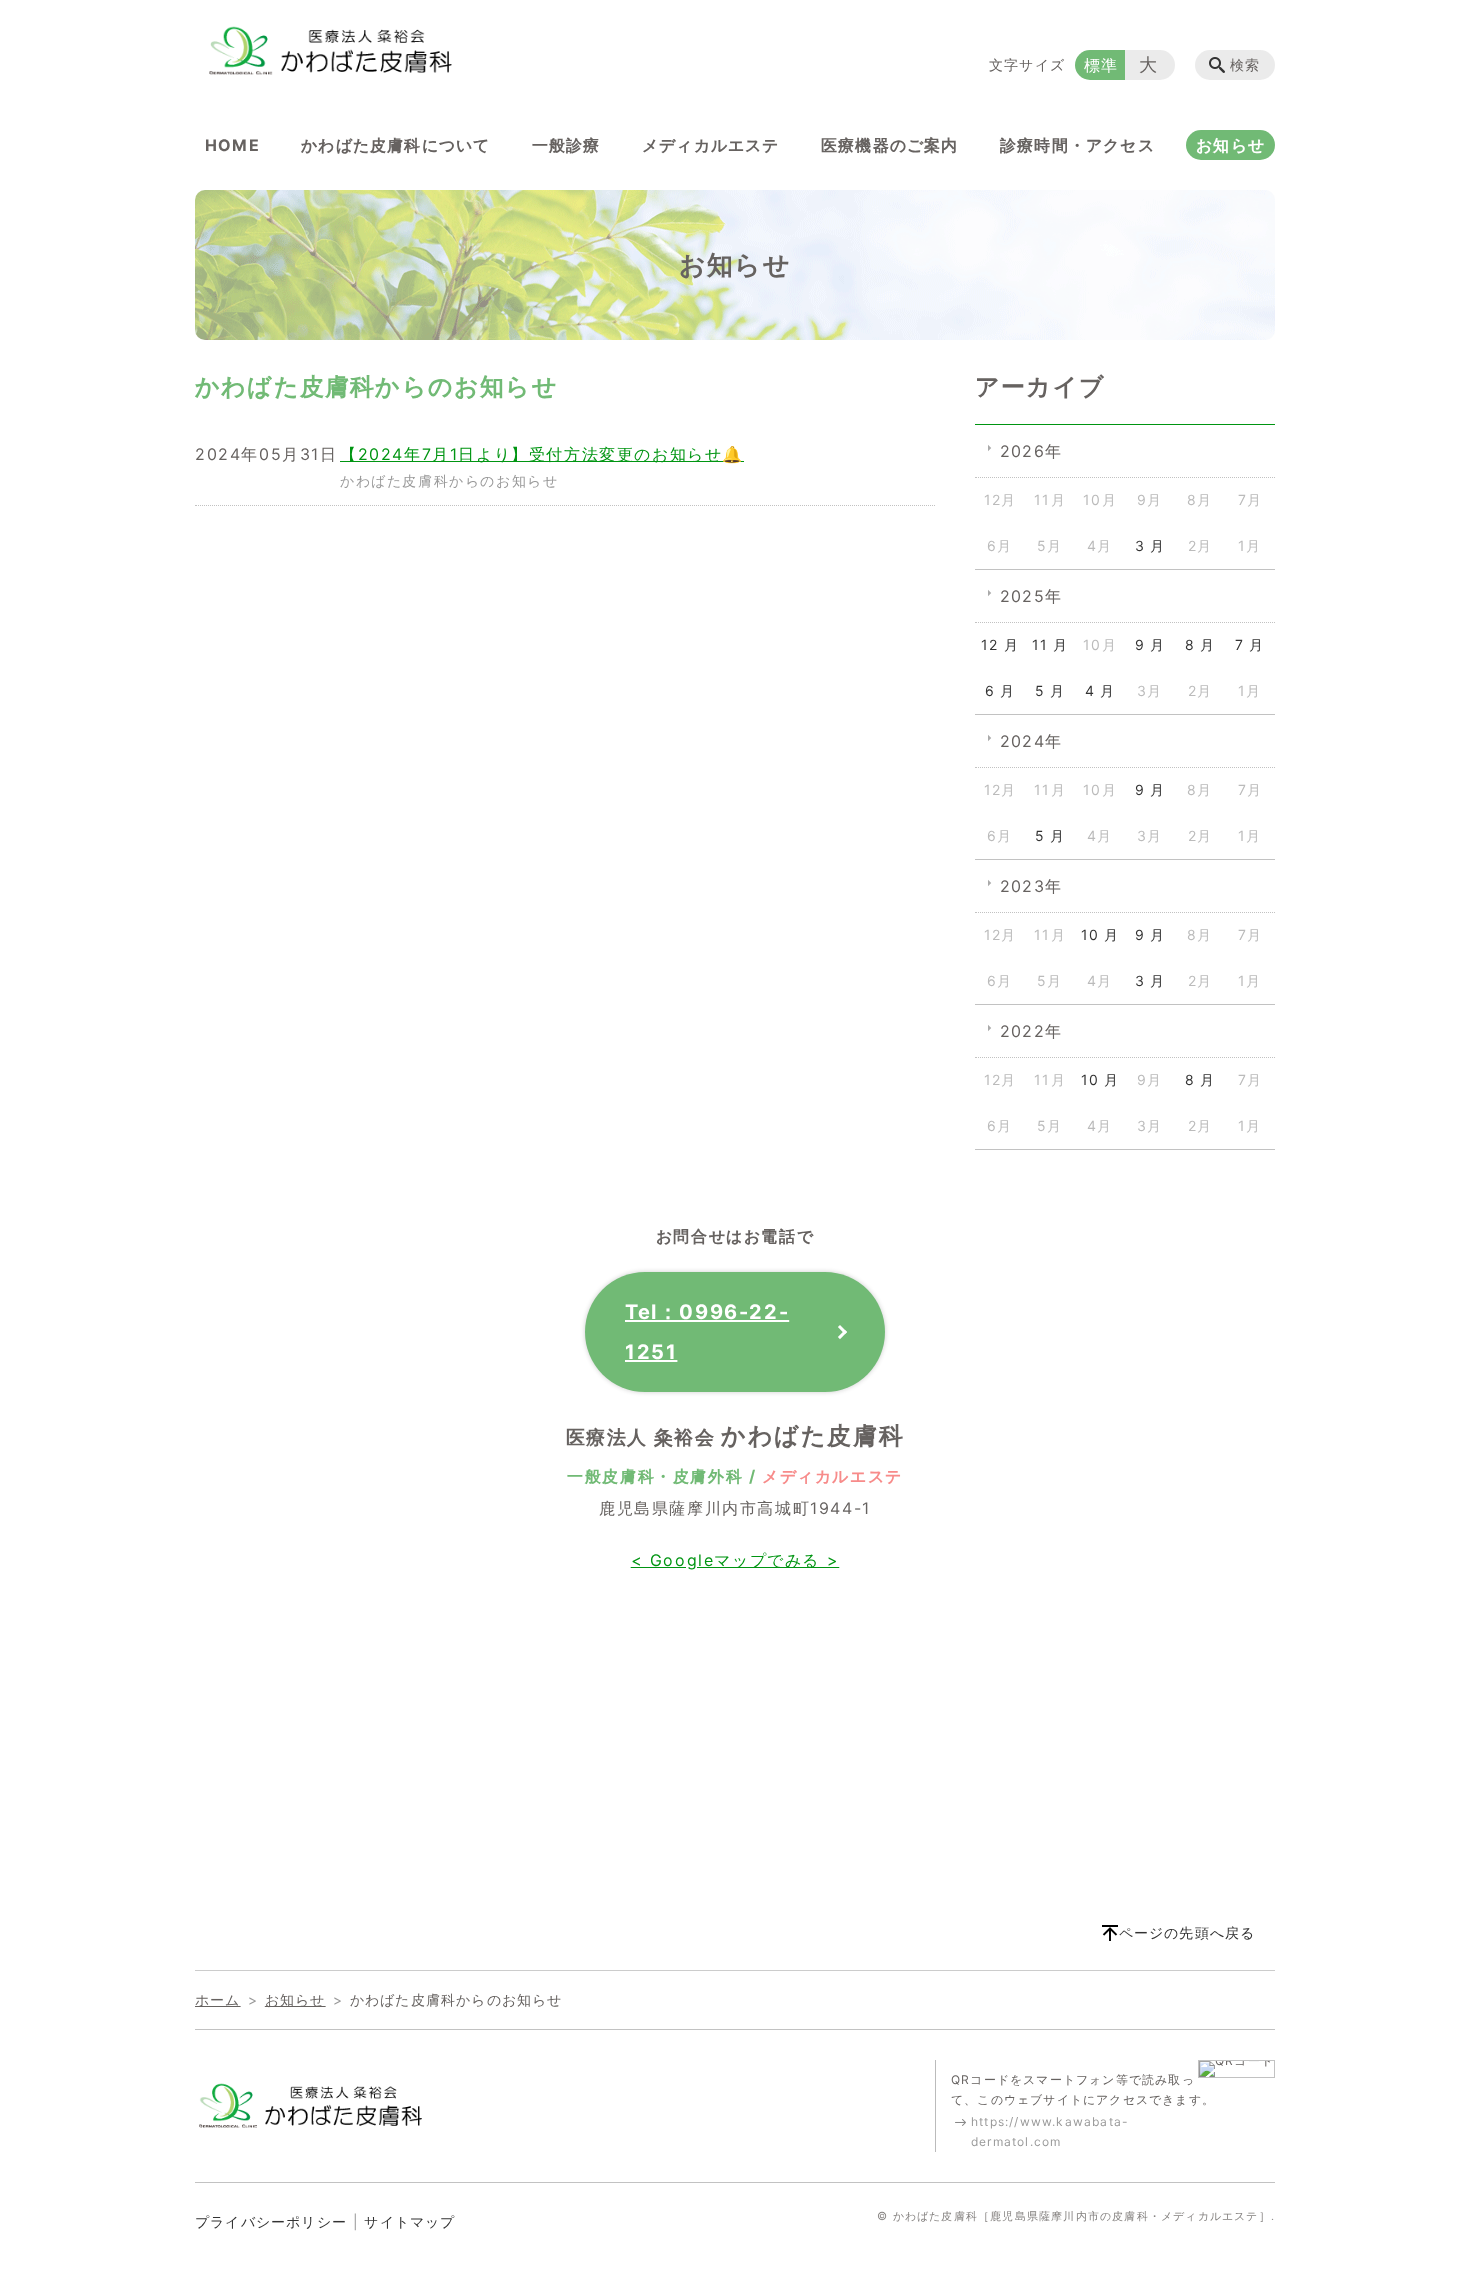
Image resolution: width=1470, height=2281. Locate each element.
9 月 (1150, 644)
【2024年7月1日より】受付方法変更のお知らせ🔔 (542, 454)
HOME (232, 145)
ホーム (218, 1999)
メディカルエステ (711, 145)
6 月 (1000, 690)
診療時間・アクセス (1077, 145)
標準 (1101, 65)
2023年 (1031, 886)
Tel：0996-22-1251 (707, 1332)
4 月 (1100, 690)
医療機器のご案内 (890, 145)
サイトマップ (409, 2221)
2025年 (1031, 596)
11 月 (1050, 644)
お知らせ (1230, 145)
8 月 (1200, 644)
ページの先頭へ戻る (1187, 1932)
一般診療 (566, 145)
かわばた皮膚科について (395, 145)
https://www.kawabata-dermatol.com (1050, 2131)
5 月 (1050, 690)
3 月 (1150, 545)
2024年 (1031, 741)
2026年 (1031, 451)
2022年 (1031, 1031)
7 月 (1250, 644)
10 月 (1100, 934)
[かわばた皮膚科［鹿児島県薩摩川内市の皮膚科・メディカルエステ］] (330, 50)
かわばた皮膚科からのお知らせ (449, 480)
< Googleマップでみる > (735, 1560)
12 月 (1000, 644)
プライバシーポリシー (271, 2221)
